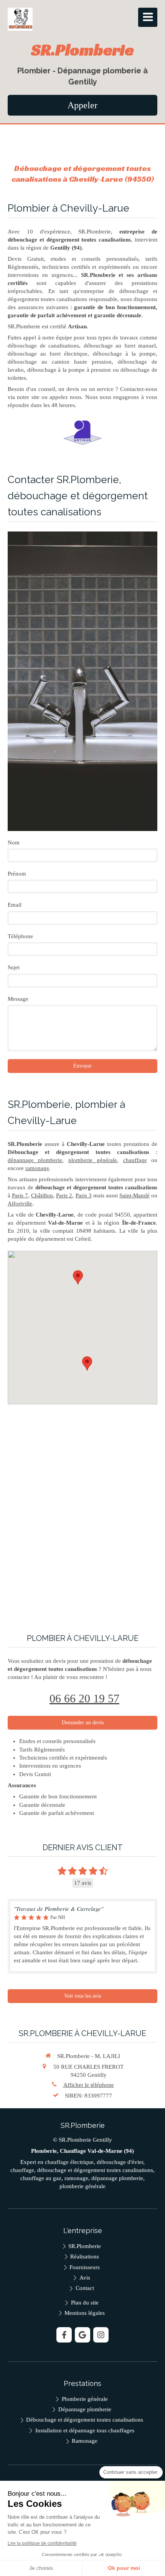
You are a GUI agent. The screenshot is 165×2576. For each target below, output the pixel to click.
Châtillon (42, 1195)
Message (18, 999)
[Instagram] (101, 2335)
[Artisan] (82, 433)
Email (15, 905)
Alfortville (20, 1204)
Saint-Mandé (134, 1195)
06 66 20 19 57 (84, 1698)
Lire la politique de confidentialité (42, 2543)
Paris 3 (84, 1195)
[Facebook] (64, 2335)
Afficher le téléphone (89, 2085)
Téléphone (20, 936)
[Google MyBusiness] (82, 2335)
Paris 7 (20, 1195)
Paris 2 (64, 1195)
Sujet (14, 967)
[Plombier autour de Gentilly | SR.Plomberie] (20, 19)
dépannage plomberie (35, 1160)
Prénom (17, 874)
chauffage (135, 1160)
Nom (14, 843)
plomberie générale (93, 1160)
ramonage (37, 1168)
